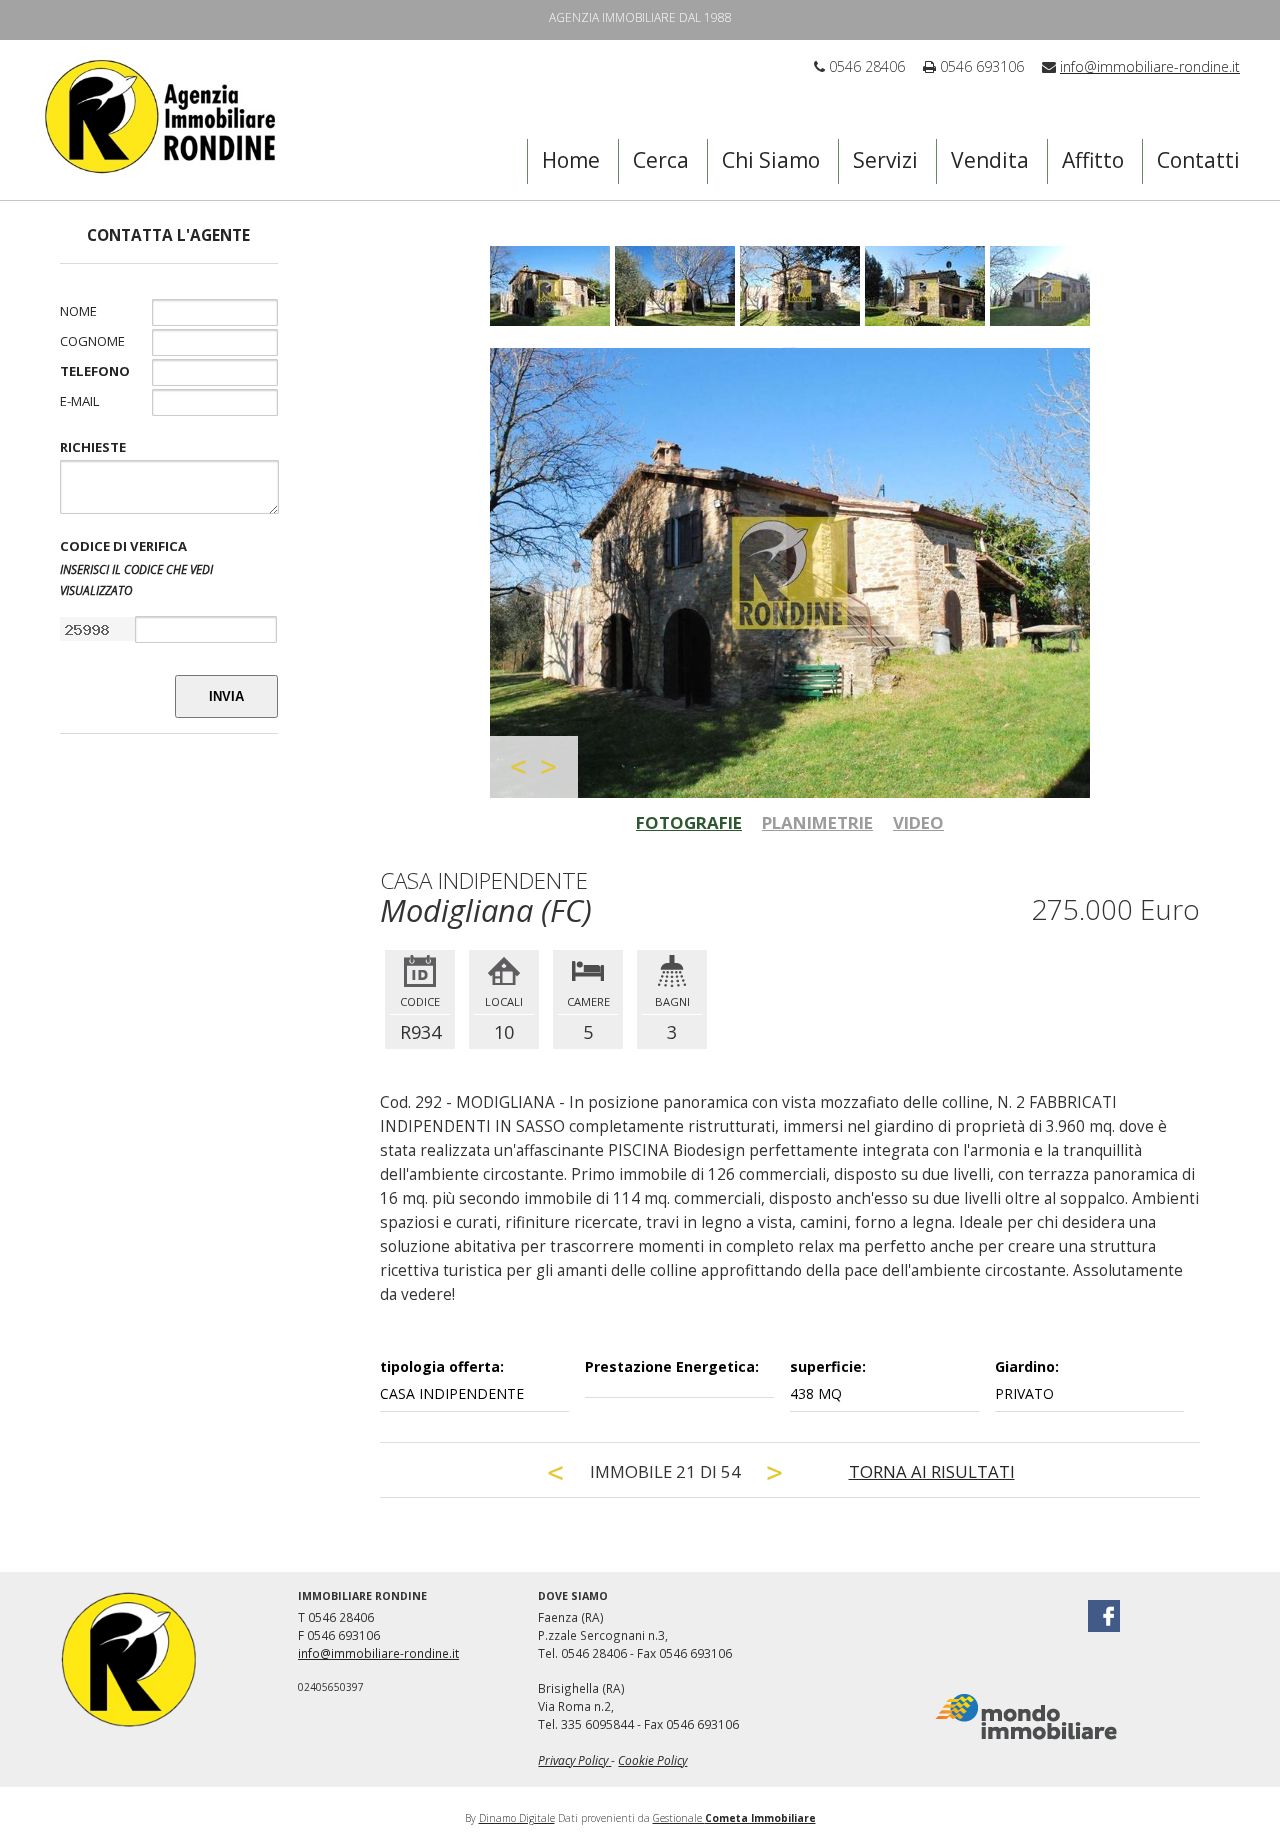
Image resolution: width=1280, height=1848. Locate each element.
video (918, 822)
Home (571, 160)
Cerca (661, 160)
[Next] (549, 767)
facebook (1104, 1616)
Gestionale (734, 1818)
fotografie (689, 822)
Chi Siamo (771, 160)
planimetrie (817, 822)
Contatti (1198, 160)
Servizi (885, 160)
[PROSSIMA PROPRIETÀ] (775, 1472)
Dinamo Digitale (517, 1818)
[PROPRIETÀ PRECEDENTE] (556, 1472)
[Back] (519, 767)
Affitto (1093, 160)
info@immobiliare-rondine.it (1150, 66)
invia (226, 696)
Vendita (990, 160)
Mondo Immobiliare (1026, 1717)
